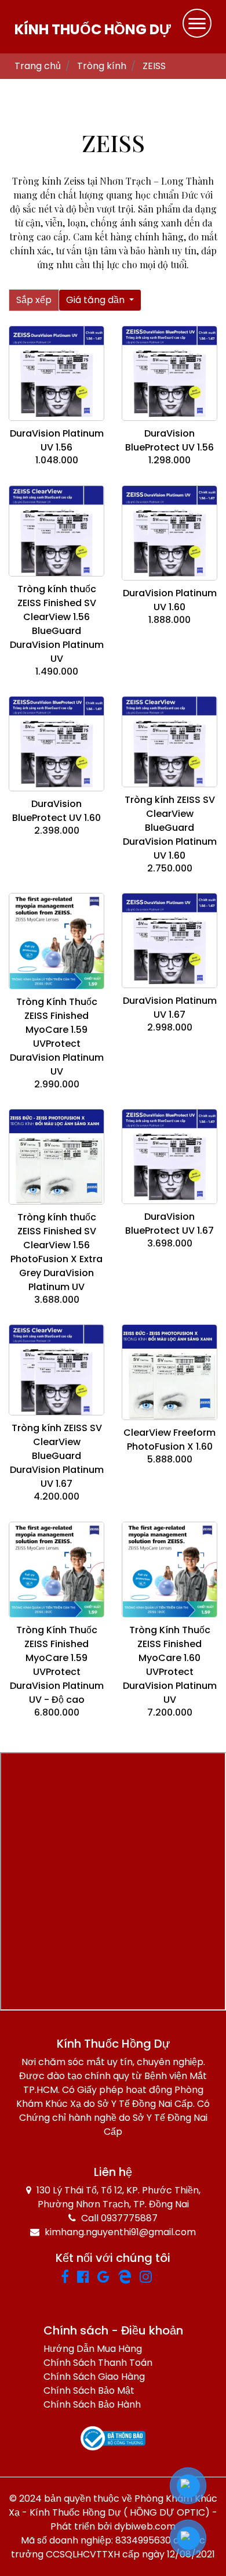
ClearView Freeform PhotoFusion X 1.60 (170, 1440)
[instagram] (150, 2278)
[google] (107, 2278)
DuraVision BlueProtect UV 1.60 (57, 811)
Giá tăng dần (96, 300)
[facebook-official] (87, 2278)
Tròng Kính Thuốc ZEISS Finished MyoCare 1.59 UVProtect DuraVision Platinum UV (57, 1037)
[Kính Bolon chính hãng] (163, 2278)
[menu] (197, 23)
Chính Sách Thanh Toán (98, 2363)
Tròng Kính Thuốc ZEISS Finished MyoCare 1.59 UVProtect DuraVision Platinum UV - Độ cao (57, 1665)
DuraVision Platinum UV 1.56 (57, 440)
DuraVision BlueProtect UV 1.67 (170, 1224)
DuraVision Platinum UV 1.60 (170, 600)
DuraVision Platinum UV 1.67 (170, 1008)
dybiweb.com (145, 2526)
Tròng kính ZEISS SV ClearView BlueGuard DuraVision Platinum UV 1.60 (170, 828)
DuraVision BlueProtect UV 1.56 (170, 440)
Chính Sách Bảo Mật (89, 2391)
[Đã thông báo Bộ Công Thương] (113, 2439)
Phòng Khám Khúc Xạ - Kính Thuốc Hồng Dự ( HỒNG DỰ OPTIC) (113, 2505)
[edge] (129, 2278)
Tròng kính (102, 66)
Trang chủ (38, 66)
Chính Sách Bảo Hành (92, 2404)
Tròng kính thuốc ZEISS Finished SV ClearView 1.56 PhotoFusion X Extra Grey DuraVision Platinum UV (57, 1252)
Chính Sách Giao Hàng (94, 2377)
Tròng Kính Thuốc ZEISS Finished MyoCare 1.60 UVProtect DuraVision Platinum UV (170, 1665)
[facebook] (69, 2278)
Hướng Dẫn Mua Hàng (93, 2349)
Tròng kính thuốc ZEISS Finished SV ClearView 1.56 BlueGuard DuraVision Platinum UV (57, 624)
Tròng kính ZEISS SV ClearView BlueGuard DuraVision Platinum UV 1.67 (57, 1456)
